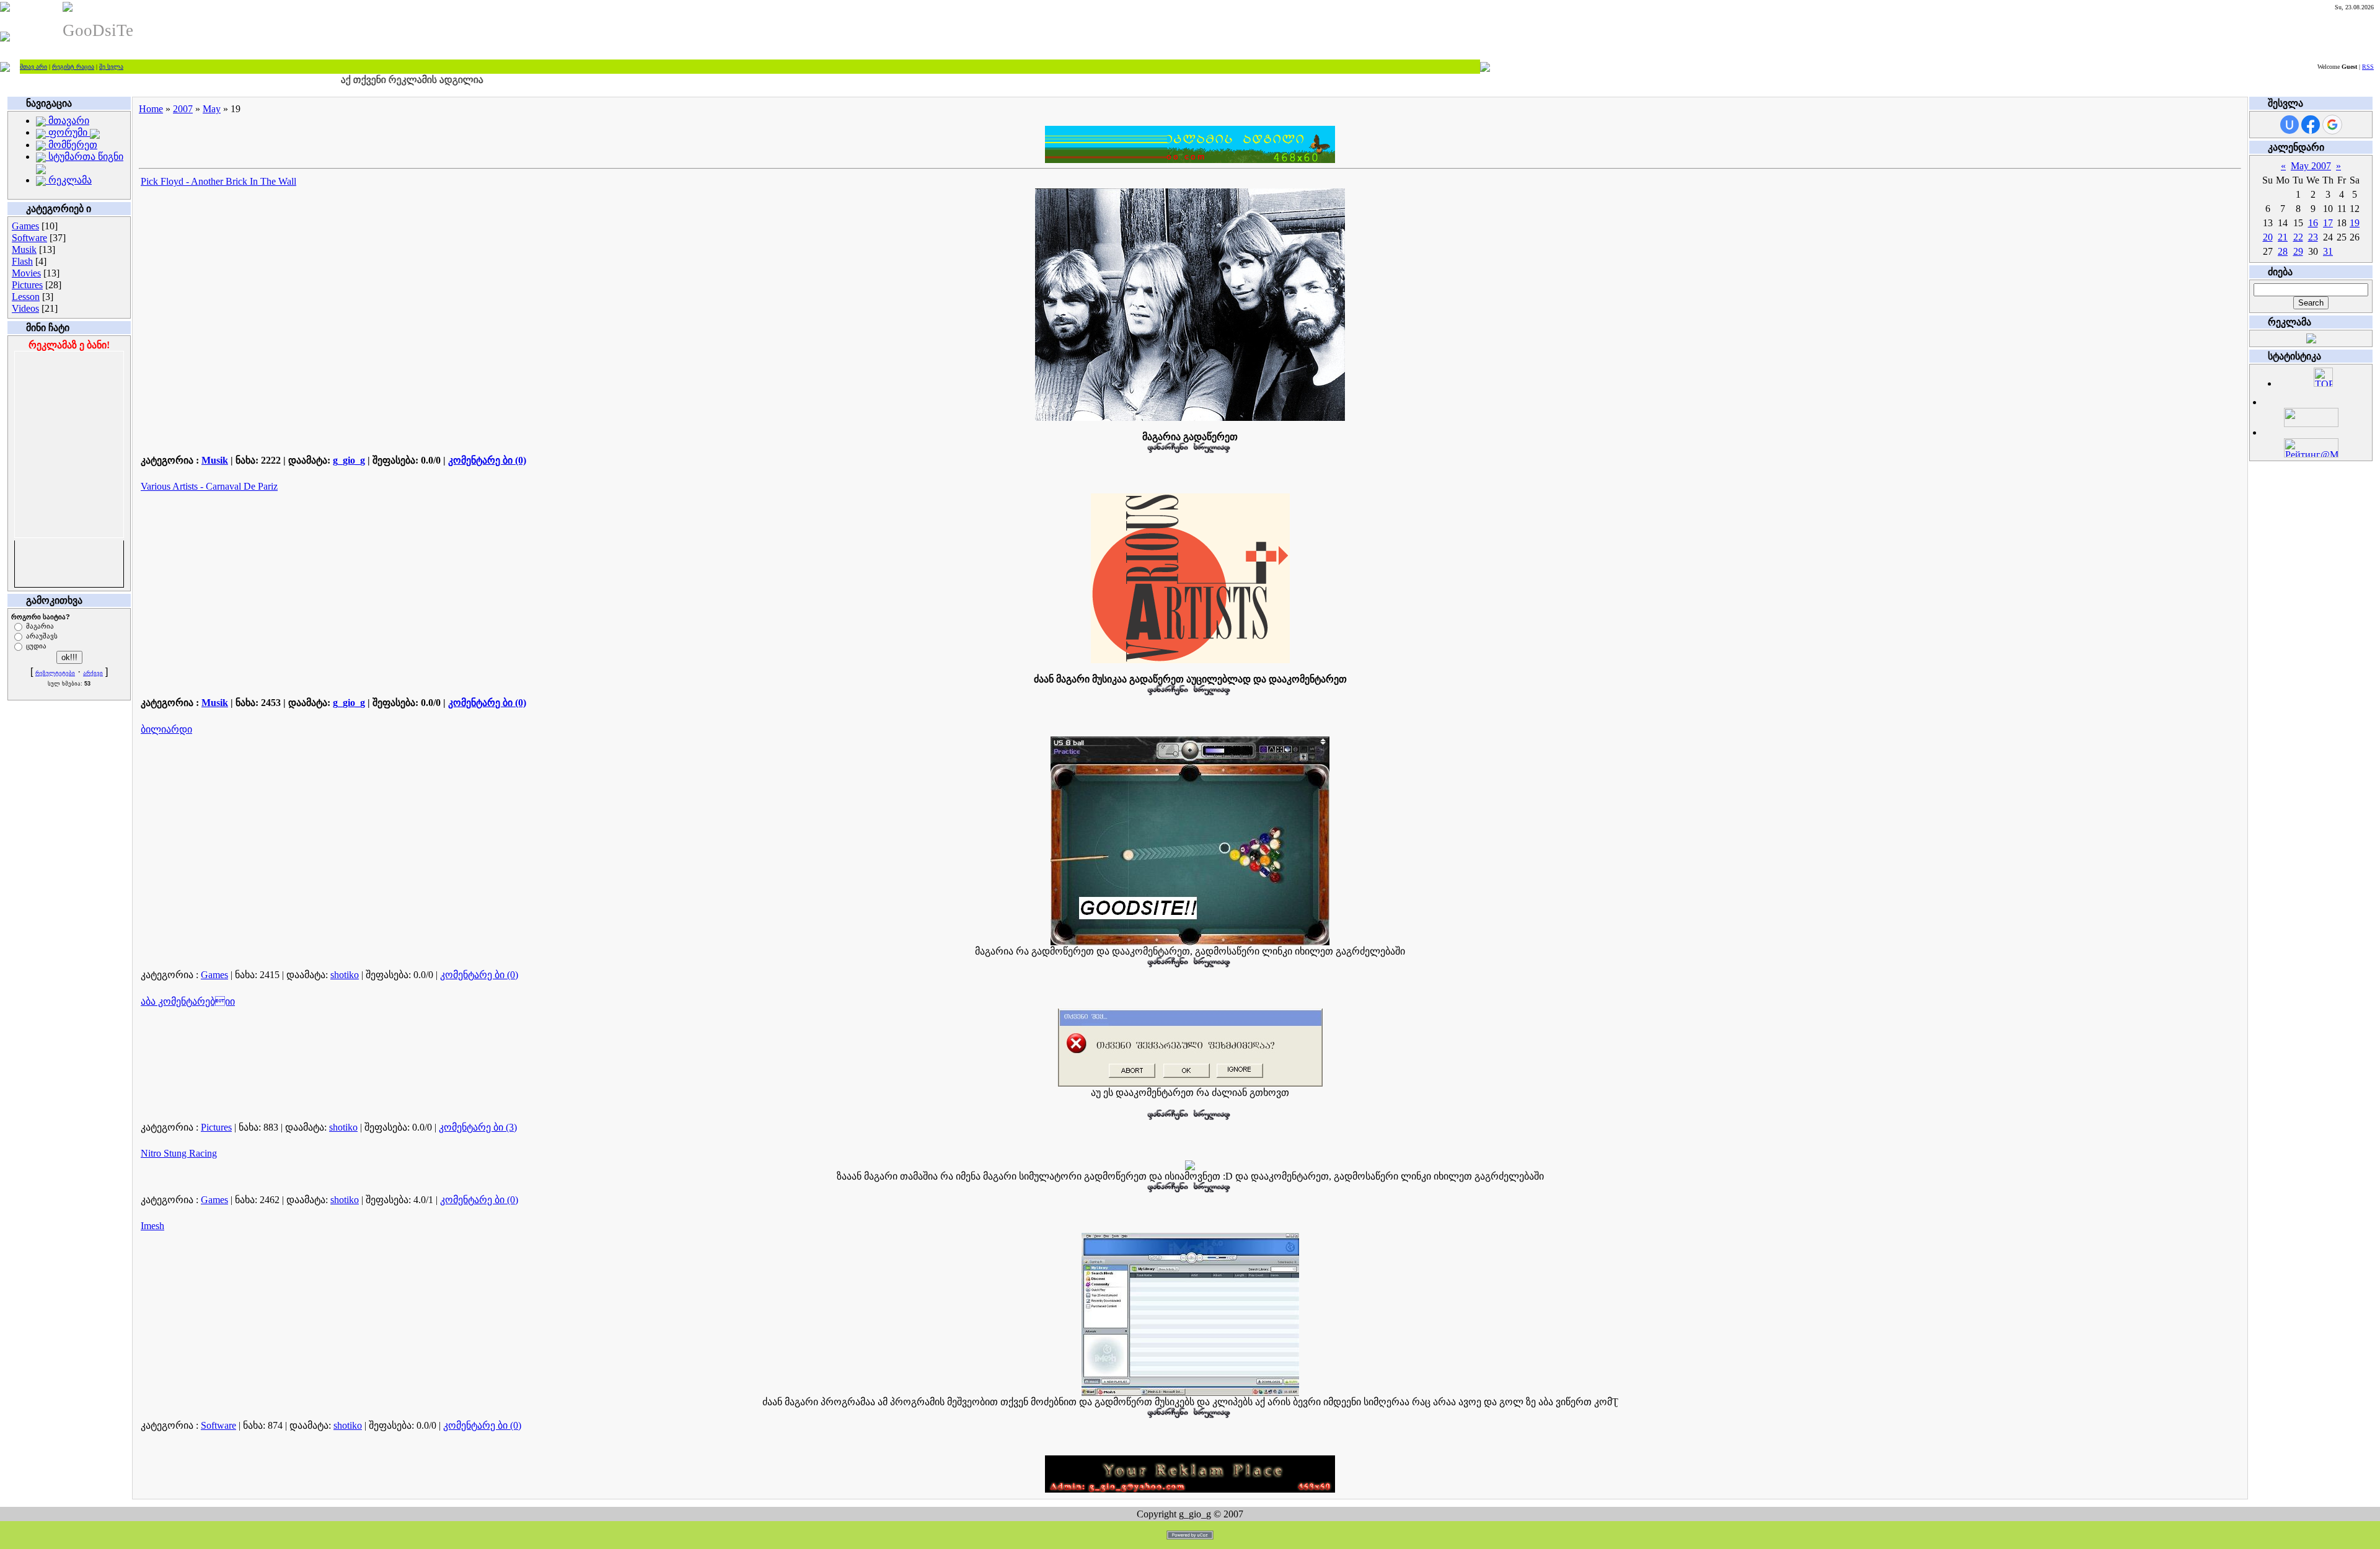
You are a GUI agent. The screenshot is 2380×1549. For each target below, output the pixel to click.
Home (151, 109)
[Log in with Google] (2332, 125)
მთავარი (68, 121)
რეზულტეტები (55, 673)
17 (2328, 223)
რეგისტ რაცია (73, 67)
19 (2355, 223)
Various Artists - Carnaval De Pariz (209, 486)
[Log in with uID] (2290, 125)
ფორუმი (68, 132)
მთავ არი (33, 67)
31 (2328, 251)
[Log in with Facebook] (2311, 125)
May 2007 (2311, 166)
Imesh (152, 1226)
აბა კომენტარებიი (188, 1001)
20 (2268, 237)
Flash (22, 261)
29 (2298, 251)
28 (2283, 251)
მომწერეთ (72, 145)
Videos (25, 308)
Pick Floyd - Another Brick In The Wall (218, 181)
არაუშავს (42, 635)
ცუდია (36, 645)
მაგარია (40, 625)
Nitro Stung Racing (179, 1153)
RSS (2368, 67)
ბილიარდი (166, 729)
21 (2283, 237)
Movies (26, 273)
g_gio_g (349, 460)
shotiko (345, 975)
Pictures (27, 285)
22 (2298, 237)
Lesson (26, 297)
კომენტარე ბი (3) (478, 1127)
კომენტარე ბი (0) (487, 460)
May (212, 109)
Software (29, 238)
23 (2313, 237)
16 (2313, 223)
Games (25, 226)
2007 (183, 109)
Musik (24, 249)
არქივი (93, 673)
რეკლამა (69, 180)
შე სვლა (111, 67)
